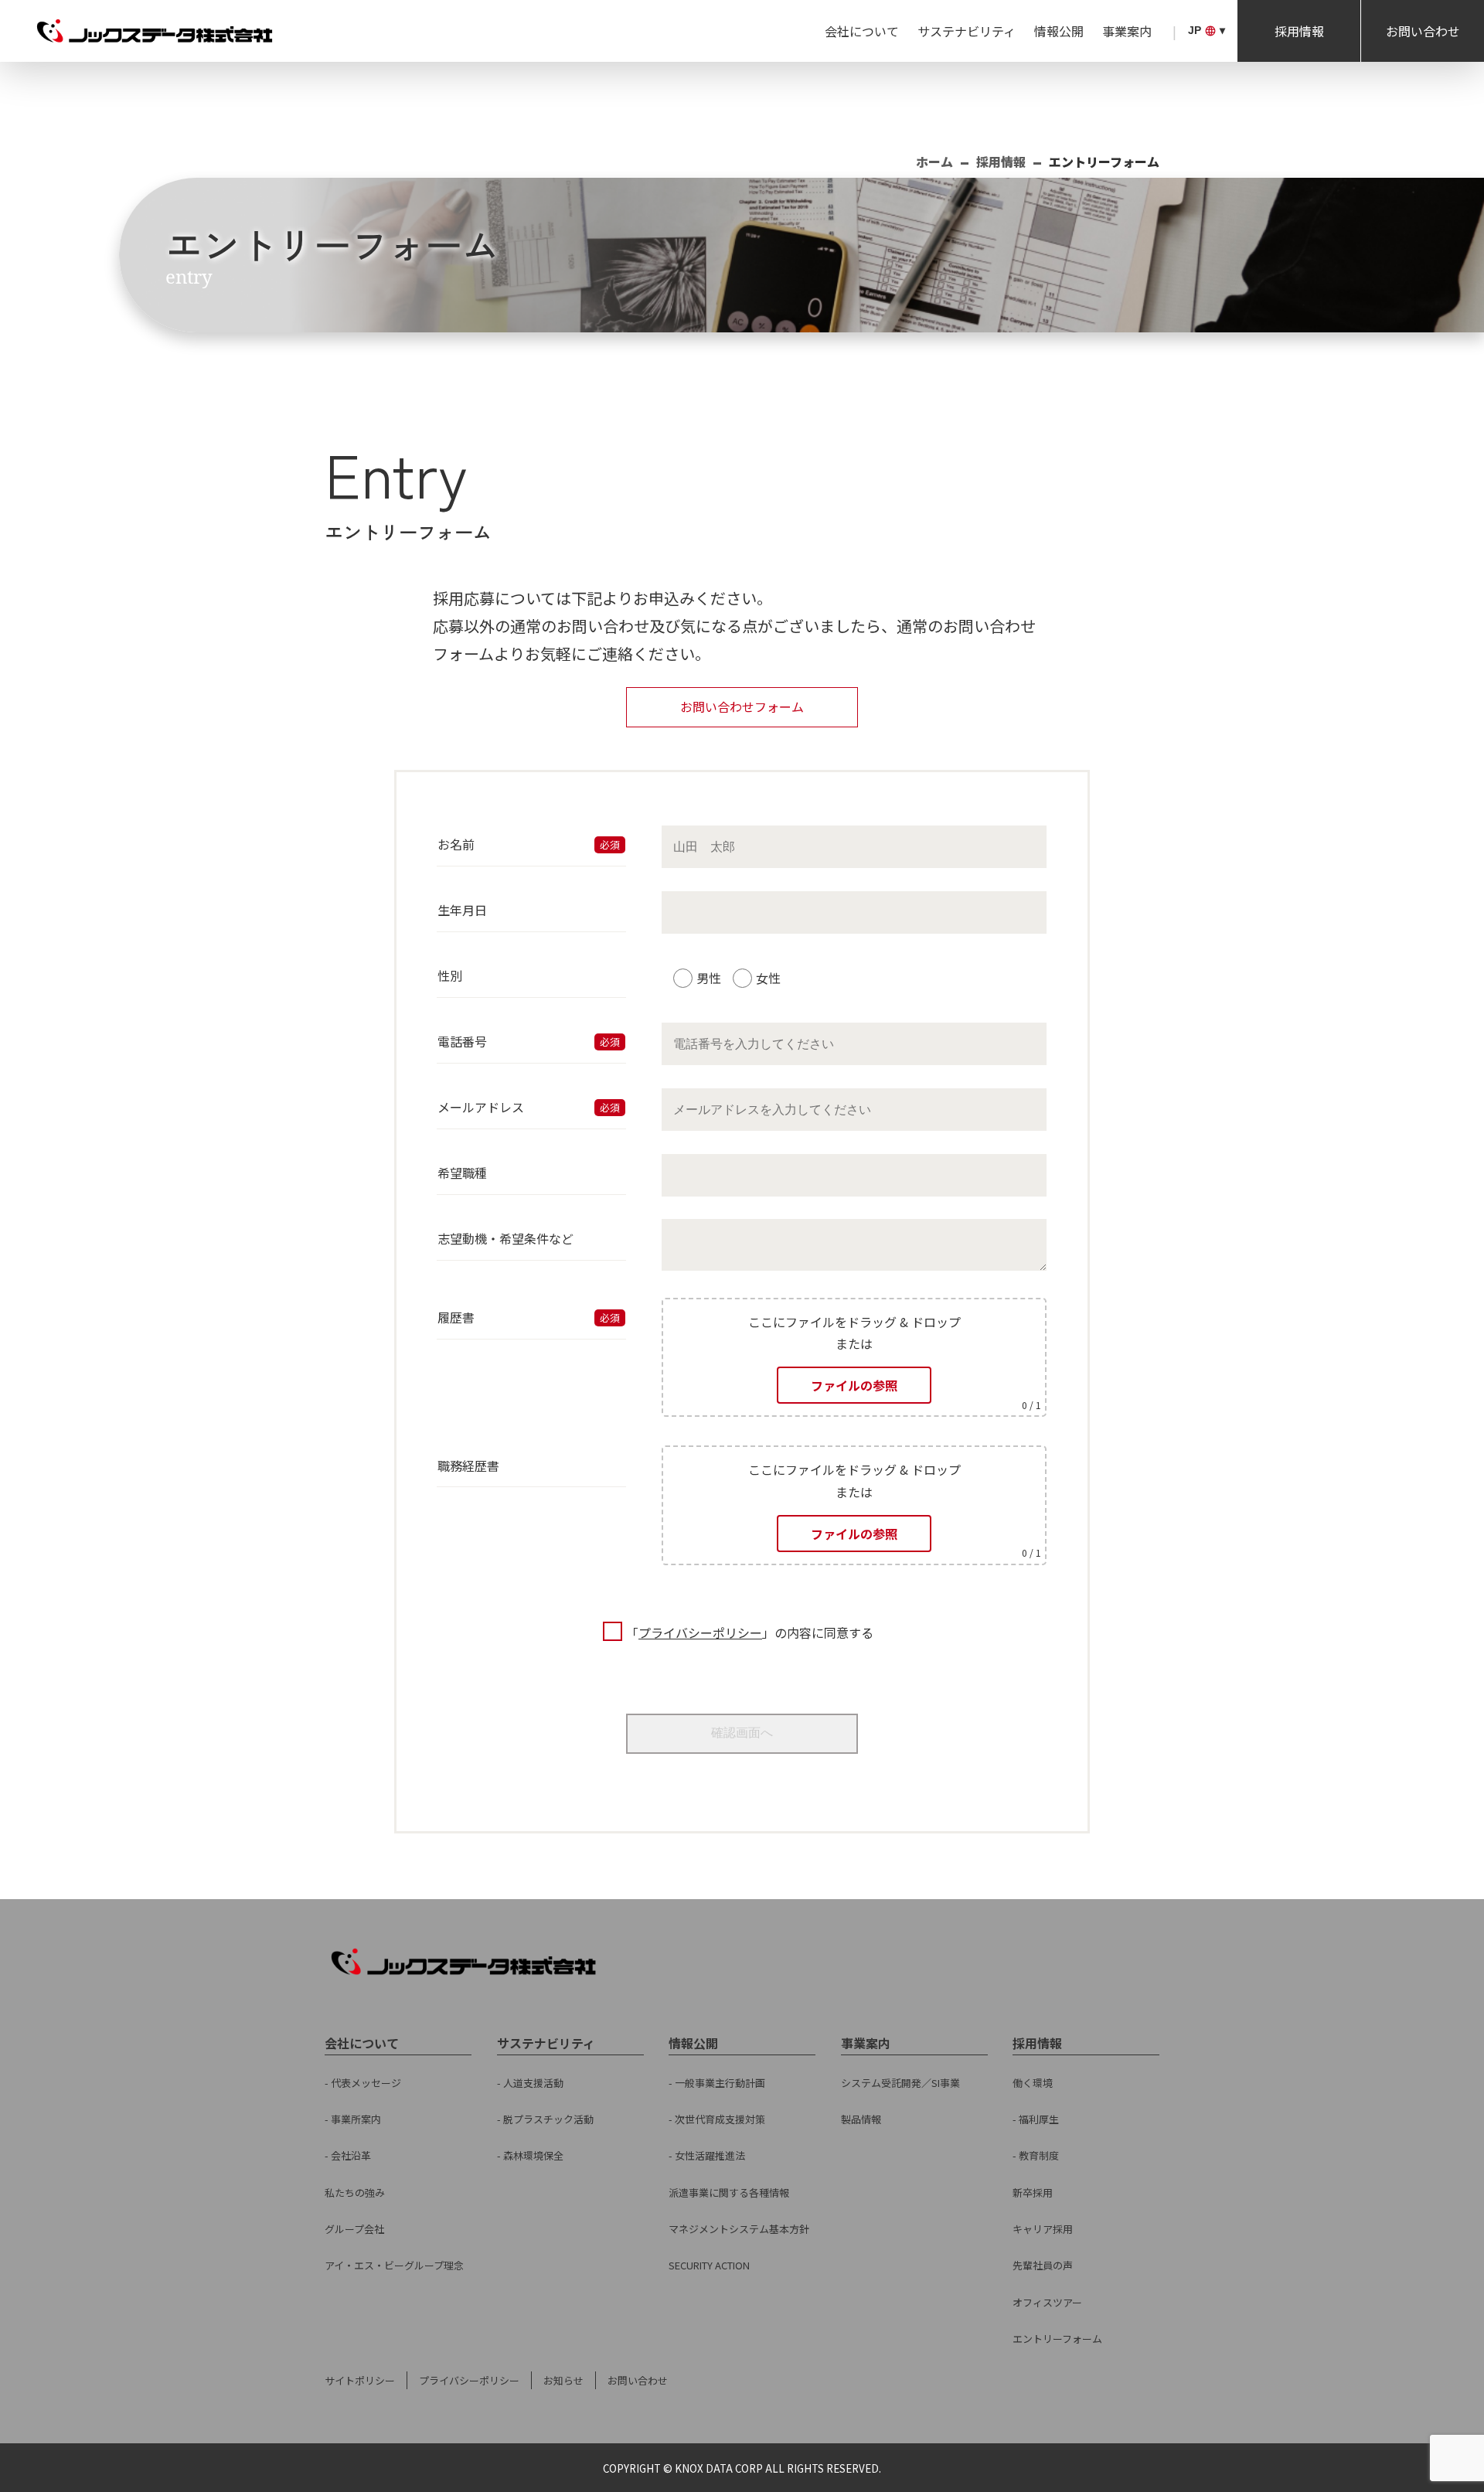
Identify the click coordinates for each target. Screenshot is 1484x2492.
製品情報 (861, 2119)
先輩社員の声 (1043, 2265)
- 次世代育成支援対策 (717, 2119)
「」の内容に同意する (750, 1632)
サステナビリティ (967, 31)
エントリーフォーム (1057, 2339)
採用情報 (1299, 31)
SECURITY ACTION (709, 2265)
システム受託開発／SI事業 (900, 2083)
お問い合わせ (1423, 31)
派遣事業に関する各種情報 (729, 2192)
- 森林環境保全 (530, 2155)
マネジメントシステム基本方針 (739, 2229)
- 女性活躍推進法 (707, 2155)
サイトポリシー (360, 2380)
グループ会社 (354, 2229)
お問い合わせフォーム (742, 706)
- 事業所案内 (353, 2119)
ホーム (934, 162)
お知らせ (563, 2380)
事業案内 (1127, 31)
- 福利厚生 (1036, 2119)
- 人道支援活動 (530, 2083)
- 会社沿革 (348, 2155)
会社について (862, 31)
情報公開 (1059, 31)
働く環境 (1033, 2083)
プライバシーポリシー (700, 1632)
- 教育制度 (1036, 2155)
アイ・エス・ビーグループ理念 (394, 2265)
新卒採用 (1033, 2192)
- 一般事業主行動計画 (717, 2083)
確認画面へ (742, 1733)
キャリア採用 (1043, 2229)
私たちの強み (355, 2192)
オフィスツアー (1047, 2302)
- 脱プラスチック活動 (545, 2119)
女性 (768, 978)
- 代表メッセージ (363, 2083)
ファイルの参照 (854, 1385)
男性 (709, 978)
